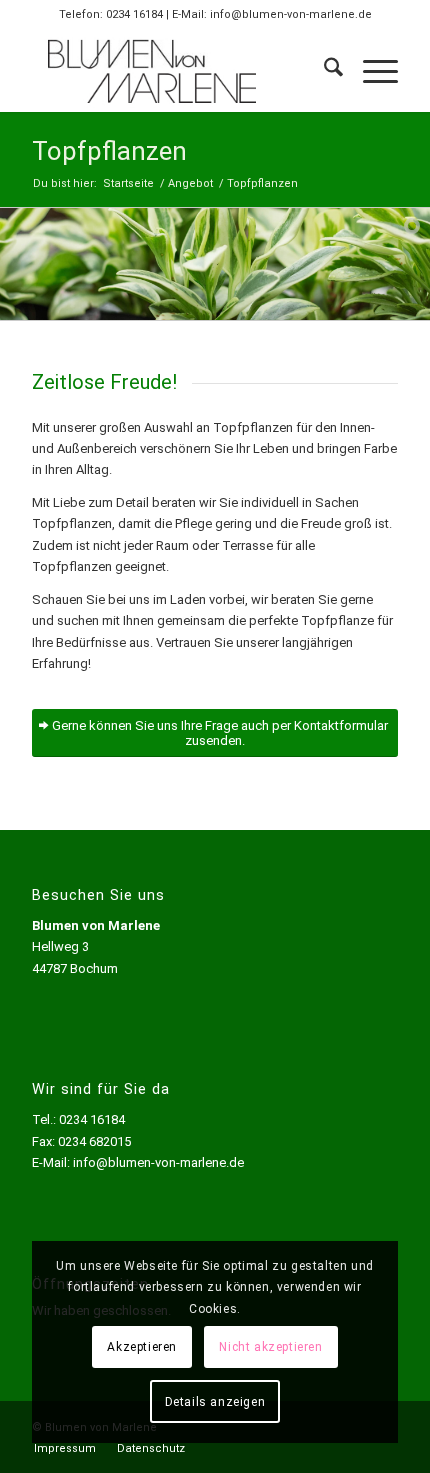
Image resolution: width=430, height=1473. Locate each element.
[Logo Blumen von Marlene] (178, 71)
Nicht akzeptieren (270, 1347)
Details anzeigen (215, 1402)
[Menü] (370, 71)
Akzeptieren (142, 1347)
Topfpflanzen (109, 151)
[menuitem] (323, 71)
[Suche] (323, 71)
